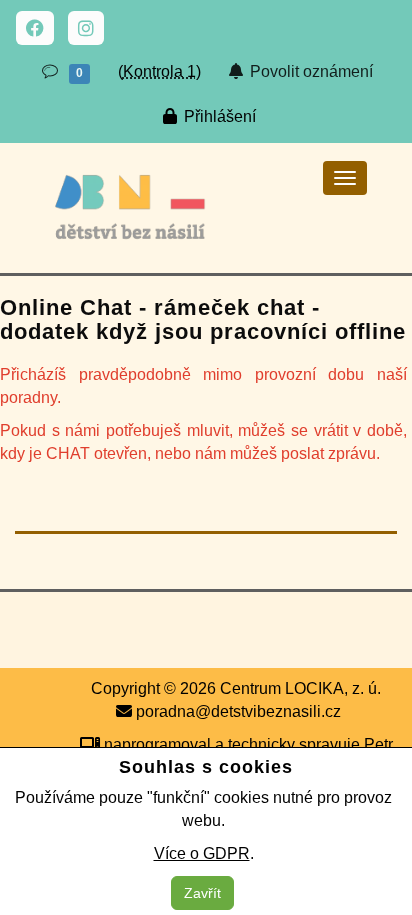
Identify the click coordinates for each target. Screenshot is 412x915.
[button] (64, 72)
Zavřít (202, 893)
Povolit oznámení (309, 71)
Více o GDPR (202, 853)
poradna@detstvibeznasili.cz (236, 711)
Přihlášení (218, 116)
